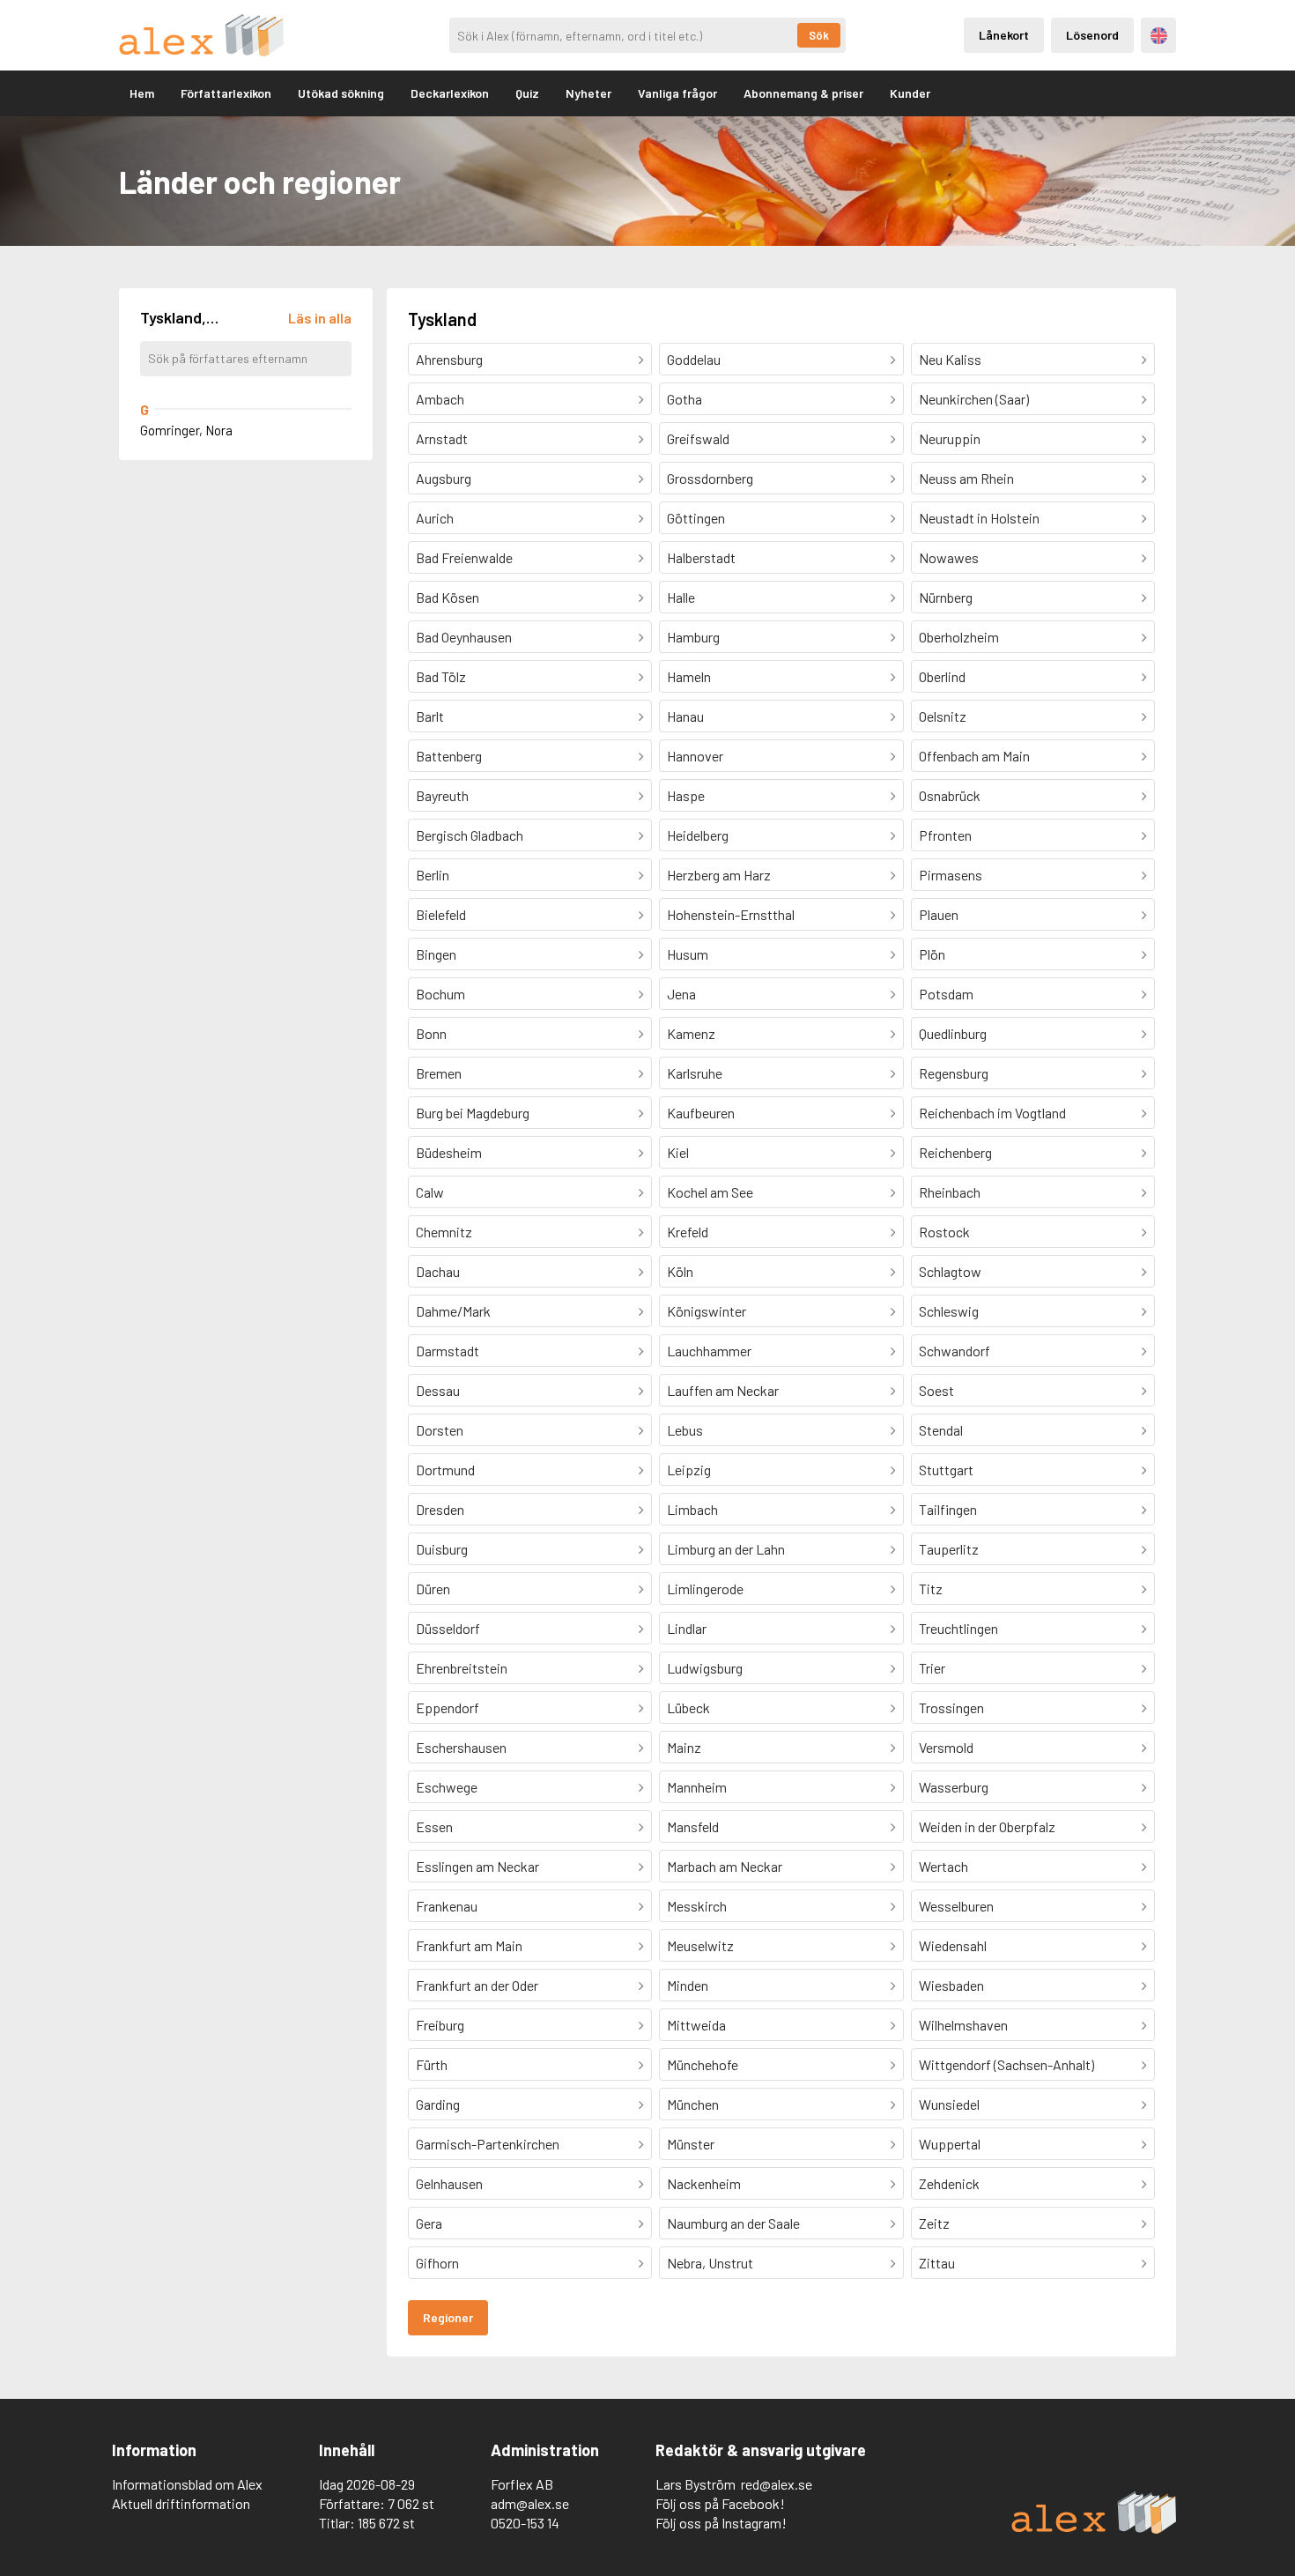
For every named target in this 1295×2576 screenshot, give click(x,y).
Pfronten (945, 835)
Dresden (440, 1509)
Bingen (436, 954)
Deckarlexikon (450, 93)
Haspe (686, 795)
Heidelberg (698, 835)
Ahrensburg (449, 359)
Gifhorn (437, 2263)
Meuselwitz (700, 1945)
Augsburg (444, 478)
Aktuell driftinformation (181, 2503)
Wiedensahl (953, 1945)
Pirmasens (951, 875)
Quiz (527, 93)
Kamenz (691, 1033)
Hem (142, 93)
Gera (429, 2223)
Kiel (678, 1152)
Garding (438, 2104)
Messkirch (697, 1906)
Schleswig (949, 1311)
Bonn (431, 1033)
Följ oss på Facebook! (720, 2503)
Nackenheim (704, 2183)
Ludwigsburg (705, 1668)
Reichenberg (955, 1152)
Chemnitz (444, 1232)
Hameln (689, 676)
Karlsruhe (695, 1073)
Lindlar (687, 1628)
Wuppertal (950, 2144)
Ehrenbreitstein (462, 1668)
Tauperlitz (949, 1549)
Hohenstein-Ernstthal (731, 914)
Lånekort (1004, 35)
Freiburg (440, 2025)
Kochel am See (710, 1192)
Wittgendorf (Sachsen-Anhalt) (1006, 2064)
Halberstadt (701, 557)
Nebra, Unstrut (710, 2263)
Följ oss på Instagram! (721, 2523)
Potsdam (946, 994)
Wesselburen (956, 1906)
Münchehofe (703, 2064)
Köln (680, 1271)
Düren (433, 1589)
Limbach (692, 1509)
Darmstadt (448, 1351)
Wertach (943, 1866)
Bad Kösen (448, 597)
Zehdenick (949, 2183)
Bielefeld (441, 914)
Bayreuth (442, 795)
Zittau (937, 2263)
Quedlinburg (953, 1033)
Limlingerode (705, 1589)
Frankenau (447, 1906)
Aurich (435, 518)
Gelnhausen (449, 2183)
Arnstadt (442, 438)
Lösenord (1092, 35)
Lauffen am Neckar (723, 1390)
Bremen (439, 1073)
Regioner (448, 2317)
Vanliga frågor (677, 93)
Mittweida (696, 2025)
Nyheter (588, 93)
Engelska (1159, 36)
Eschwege (447, 1787)
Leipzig (689, 1470)
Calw (430, 1192)
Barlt (430, 716)
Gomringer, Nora (186, 430)
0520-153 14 (525, 2523)
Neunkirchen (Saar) (974, 399)
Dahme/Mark (453, 1311)
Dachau (438, 1271)
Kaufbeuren (701, 1113)
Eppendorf (448, 1707)
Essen (434, 1826)
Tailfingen (948, 1509)
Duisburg (442, 1549)
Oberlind (942, 676)
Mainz (684, 1747)
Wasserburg (954, 1787)
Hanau (685, 716)
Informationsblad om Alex (187, 2484)
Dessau (438, 1390)
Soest (936, 1390)
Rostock (944, 1232)
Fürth (432, 2064)
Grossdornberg (710, 478)
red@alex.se (777, 2484)
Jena (681, 994)
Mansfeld (693, 1826)
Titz (931, 1589)
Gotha (684, 399)
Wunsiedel (949, 2104)
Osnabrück (950, 795)
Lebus (685, 1430)
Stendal (941, 1430)
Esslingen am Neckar (477, 1866)
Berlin (433, 875)
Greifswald (698, 438)
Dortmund (445, 1470)
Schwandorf (955, 1351)
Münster (691, 2144)
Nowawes (949, 557)
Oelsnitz (943, 716)
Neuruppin (950, 438)
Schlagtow (950, 1271)
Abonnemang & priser (803, 93)
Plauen (939, 914)
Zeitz (934, 2223)
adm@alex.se (530, 2503)
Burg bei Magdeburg (473, 1113)
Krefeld (688, 1232)
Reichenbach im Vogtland (992, 1113)
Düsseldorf (448, 1628)
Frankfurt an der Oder (477, 1985)
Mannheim (697, 1787)
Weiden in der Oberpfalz (987, 1826)
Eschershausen (461, 1747)
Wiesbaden (951, 1985)
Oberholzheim (959, 637)
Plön (932, 954)
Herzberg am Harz (719, 875)
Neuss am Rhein (966, 478)
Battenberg (449, 756)
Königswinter (707, 1311)
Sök (819, 35)
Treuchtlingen (958, 1628)
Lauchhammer (709, 1351)
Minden (688, 1985)
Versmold (946, 1747)
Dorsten (440, 1430)
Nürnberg (946, 597)
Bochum (440, 994)
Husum (688, 954)
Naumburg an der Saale (733, 2223)
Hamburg (693, 637)
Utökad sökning (341, 93)
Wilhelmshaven (963, 2025)
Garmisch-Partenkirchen (488, 2144)
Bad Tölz (441, 676)
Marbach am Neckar (725, 1866)
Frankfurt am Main (469, 1945)
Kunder (910, 93)
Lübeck (688, 1707)
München (693, 2104)
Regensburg (954, 1073)
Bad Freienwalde (464, 557)
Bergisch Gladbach (470, 835)
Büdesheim (449, 1152)
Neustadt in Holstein (979, 518)
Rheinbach (950, 1192)
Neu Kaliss (950, 359)
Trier (932, 1668)
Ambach (440, 399)
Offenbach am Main (974, 756)
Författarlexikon (226, 93)
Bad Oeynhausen (464, 637)
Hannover (695, 756)
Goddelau (694, 359)
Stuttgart (946, 1470)
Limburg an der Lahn (726, 1549)
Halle (681, 597)
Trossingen (951, 1707)
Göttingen (696, 518)
